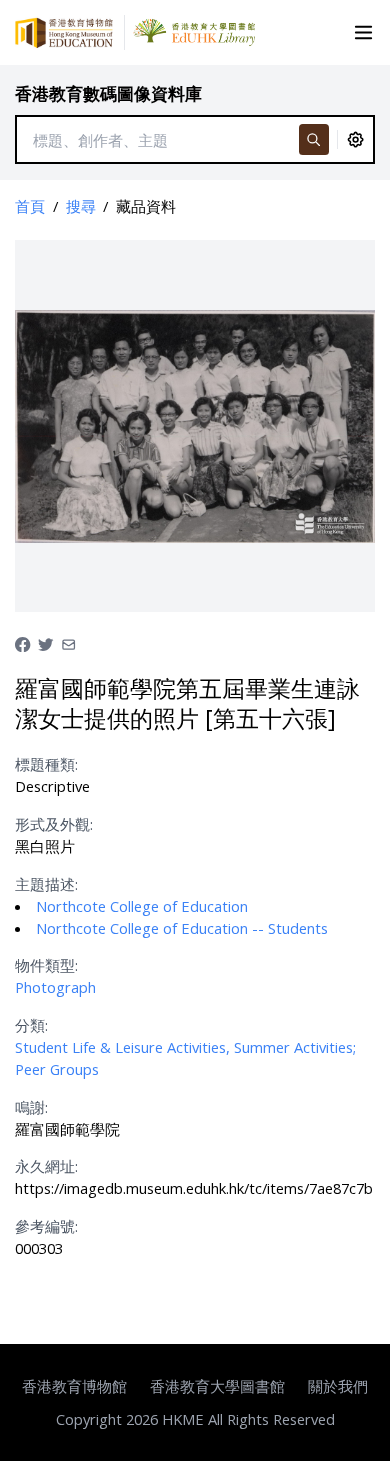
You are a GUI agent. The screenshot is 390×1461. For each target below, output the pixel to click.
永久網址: (46, 1166)
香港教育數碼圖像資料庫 (108, 93)
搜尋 (81, 206)
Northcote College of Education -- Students (182, 928)
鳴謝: (31, 1107)
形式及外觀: (54, 824)
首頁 (30, 206)
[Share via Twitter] (45, 642)
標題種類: (46, 764)
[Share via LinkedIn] (68, 642)
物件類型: (46, 965)
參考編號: (46, 1226)
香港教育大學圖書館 (217, 1386)
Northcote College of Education (142, 906)
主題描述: (46, 884)
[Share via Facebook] (22, 642)
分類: (31, 1025)
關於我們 (338, 1386)
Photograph (55, 987)
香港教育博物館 (74, 1386)
